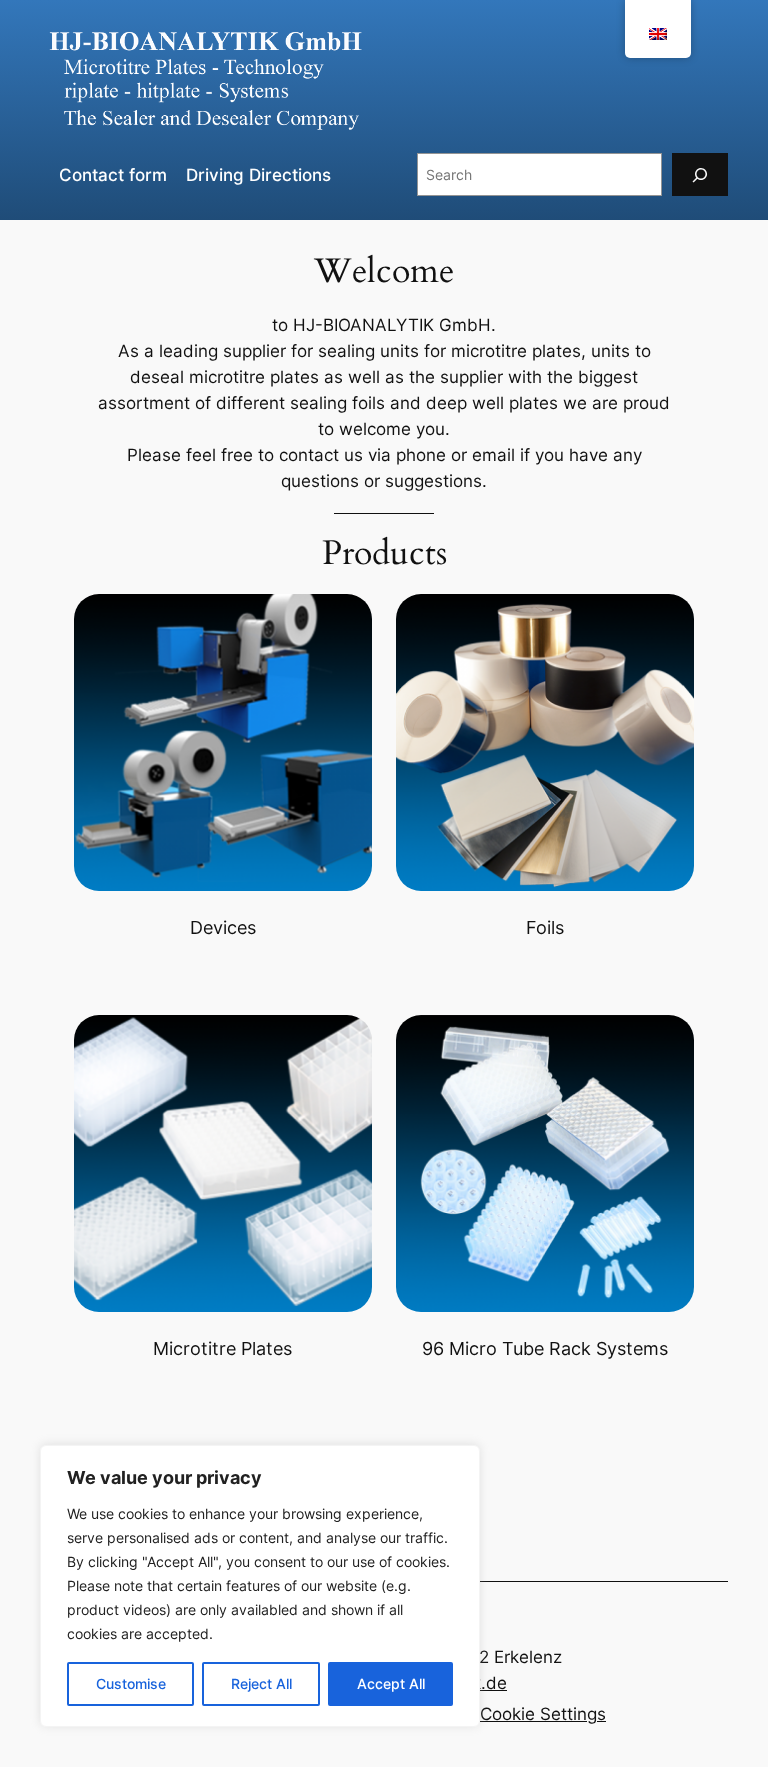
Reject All (261, 1683)
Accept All (391, 1683)
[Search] (700, 174)
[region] (260, 1586)
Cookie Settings (543, 1714)
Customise (131, 1683)
